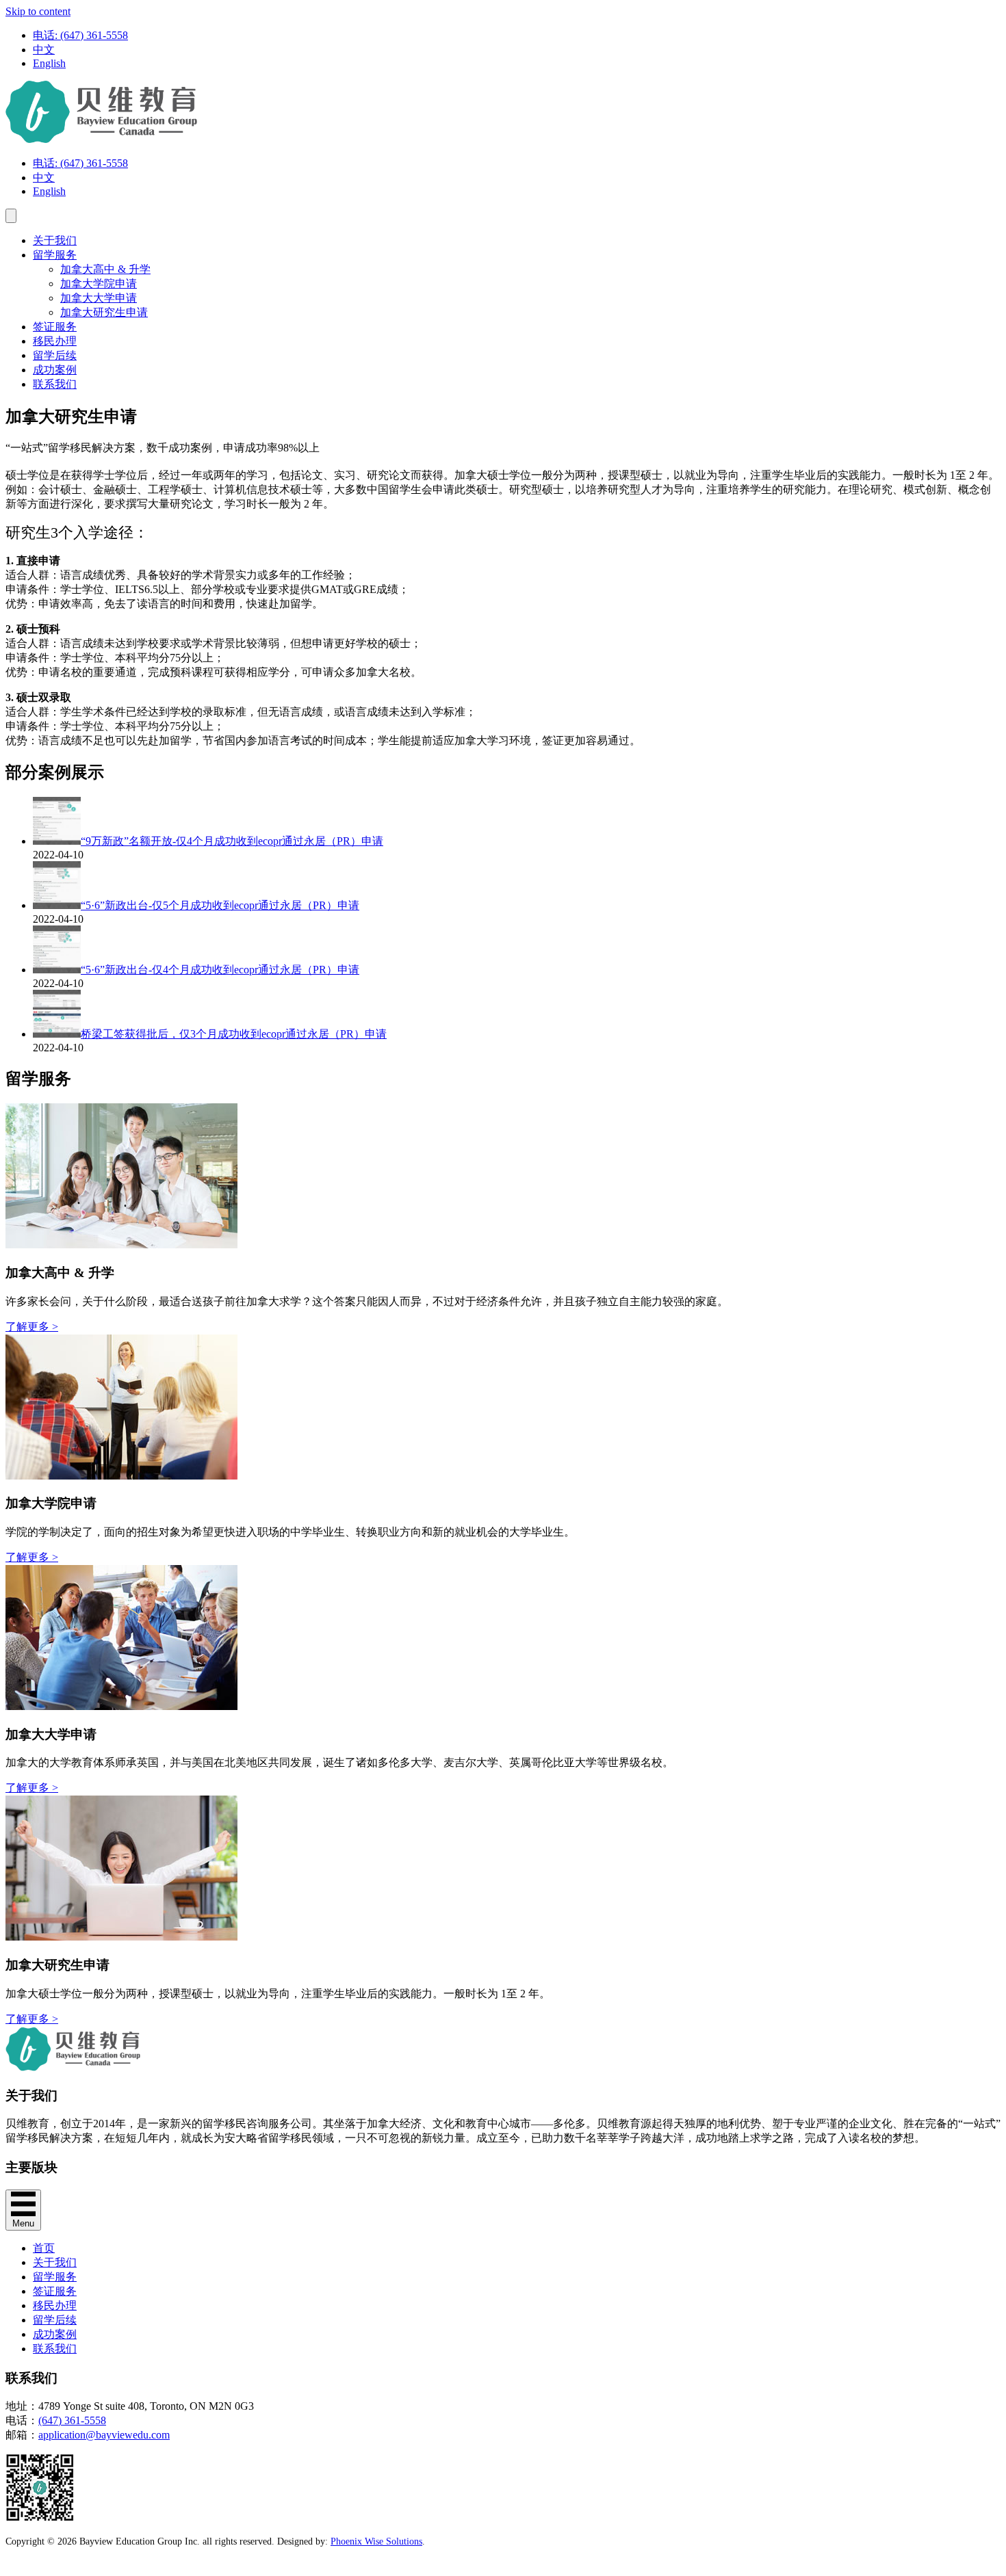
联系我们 (55, 384)
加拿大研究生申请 (104, 312)
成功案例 (55, 370)
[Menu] (11, 216)
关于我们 (55, 240)
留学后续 (55, 355)
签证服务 (55, 327)
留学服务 (55, 255)
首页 (44, 2248)
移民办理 (55, 341)
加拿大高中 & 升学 (105, 269)
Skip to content (38, 11)
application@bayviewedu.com (104, 2435)
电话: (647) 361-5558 (80, 35)
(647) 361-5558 (72, 2420)
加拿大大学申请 (99, 298)
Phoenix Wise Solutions (376, 2541)
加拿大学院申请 (99, 284)
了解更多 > (32, 1327)
